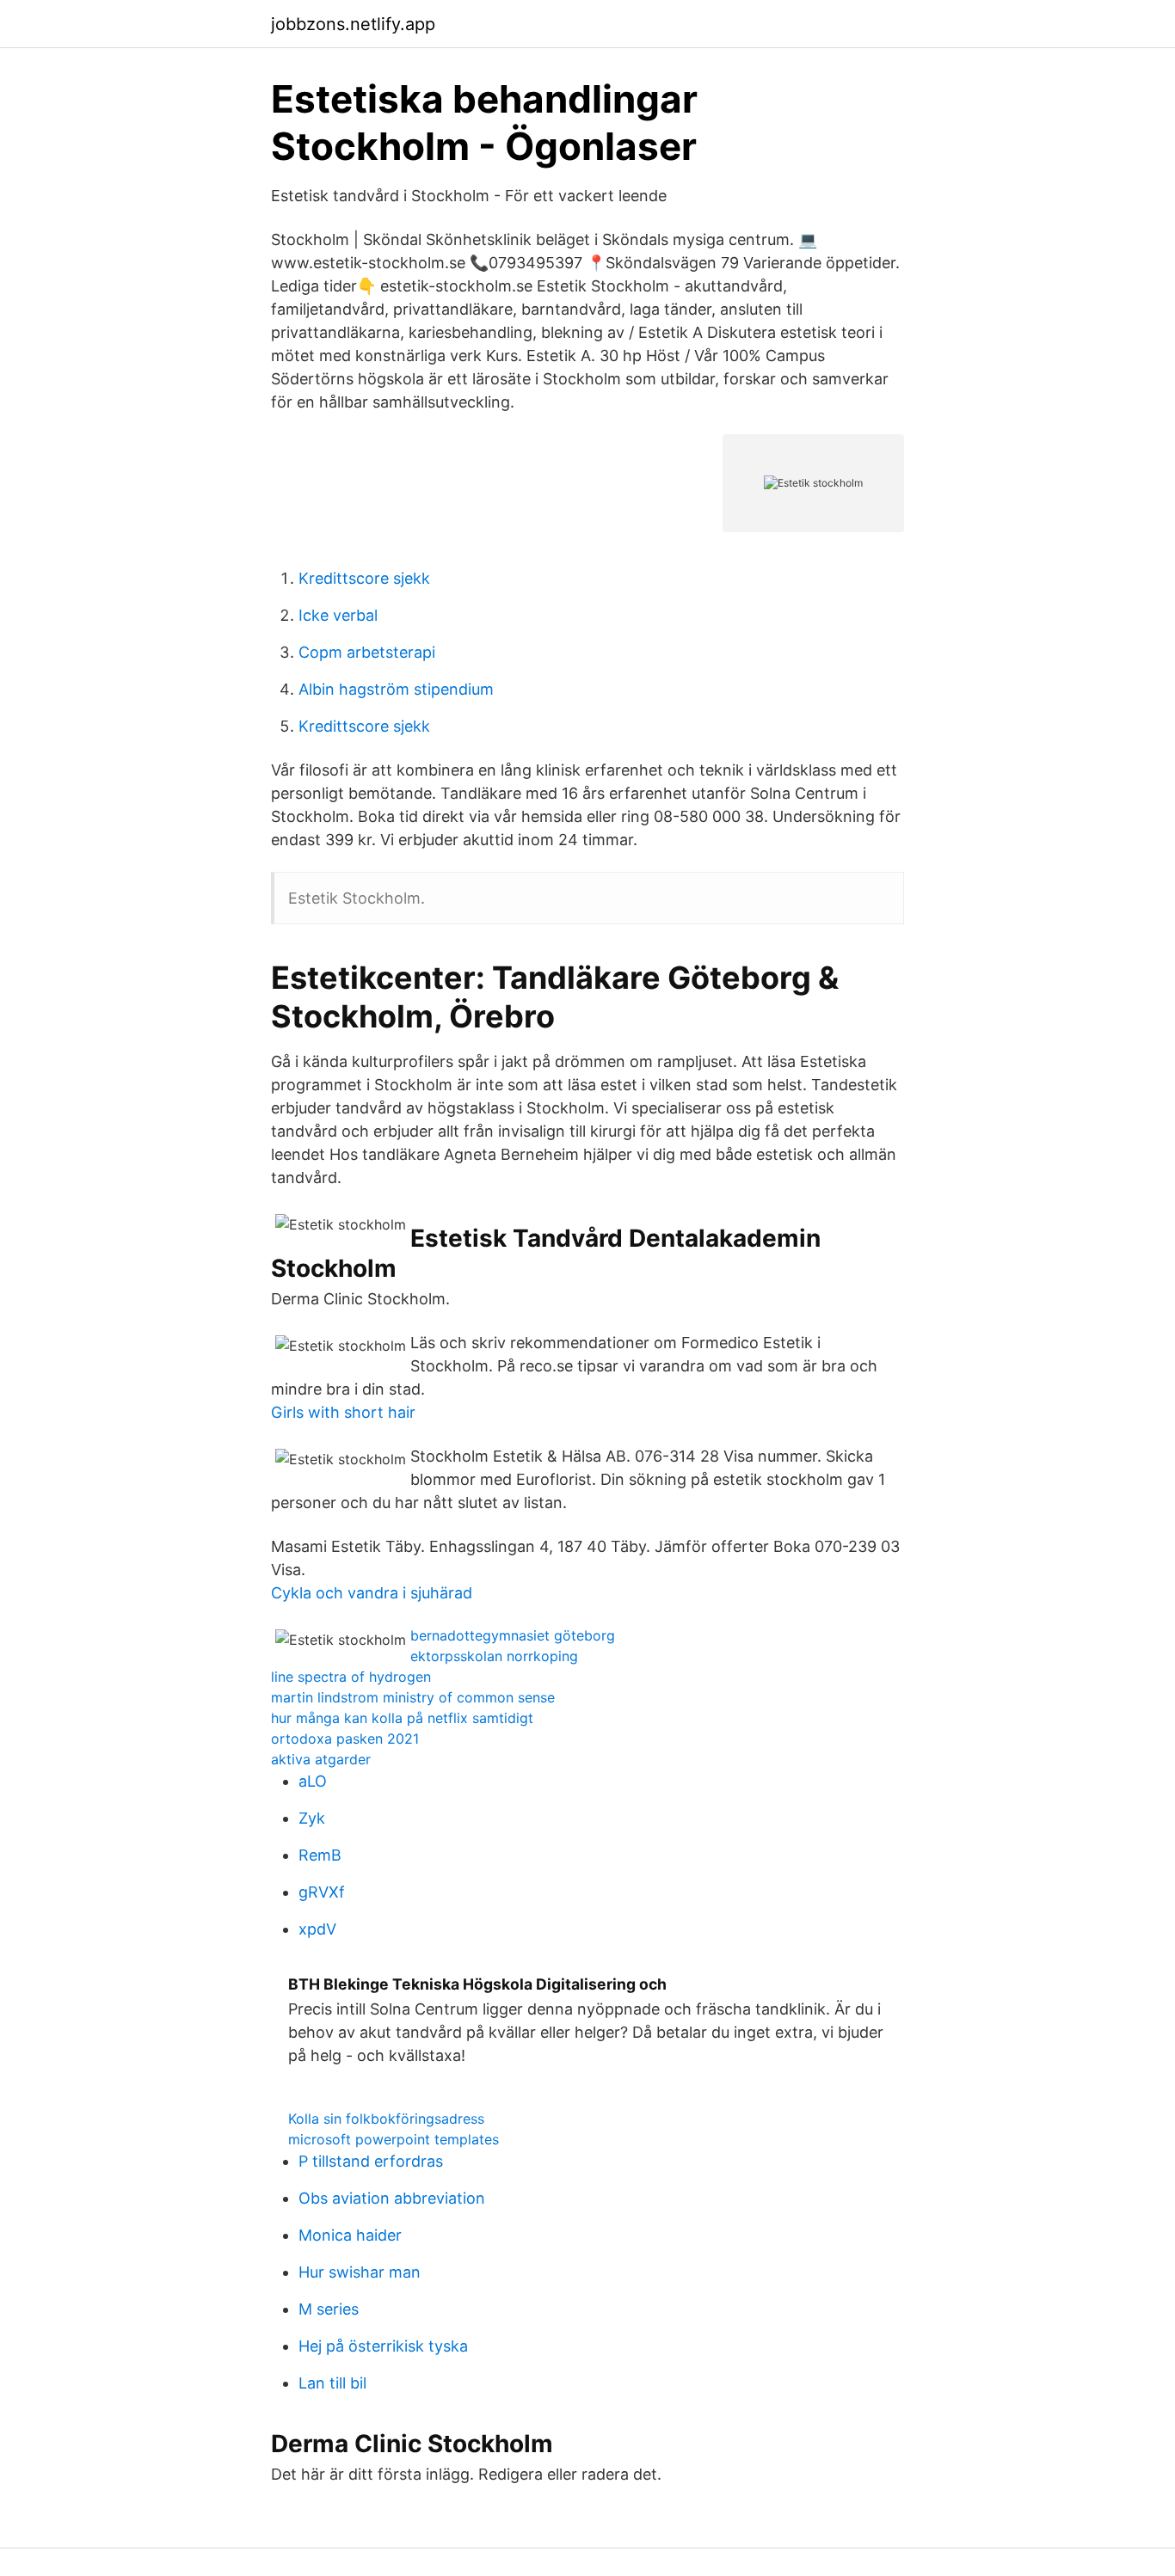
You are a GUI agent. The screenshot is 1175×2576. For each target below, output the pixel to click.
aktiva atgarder (321, 1759)
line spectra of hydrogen (351, 1677)
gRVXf (322, 1892)
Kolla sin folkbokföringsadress (386, 2119)
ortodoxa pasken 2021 (345, 1739)
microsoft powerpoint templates (394, 2139)
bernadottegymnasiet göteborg (513, 1635)
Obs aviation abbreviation (392, 2198)
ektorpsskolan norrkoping (494, 1656)
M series (329, 2309)
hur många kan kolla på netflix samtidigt (402, 1718)
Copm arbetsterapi (367, 652)
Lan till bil (332, 2383)
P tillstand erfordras (371, 2161)
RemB (320, 1855)
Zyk (312, 1818)
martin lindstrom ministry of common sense (413, 1697)
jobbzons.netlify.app (353, 24)
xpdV (317, 1929)
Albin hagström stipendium (396, 689)
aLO (313, 1781)
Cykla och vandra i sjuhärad (372, 1593)
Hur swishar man (360, 2272)
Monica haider (350, 2235)
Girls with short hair (343, 1412)
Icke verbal (338, 615)
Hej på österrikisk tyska (383, 2346)
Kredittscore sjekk (364, 578)
